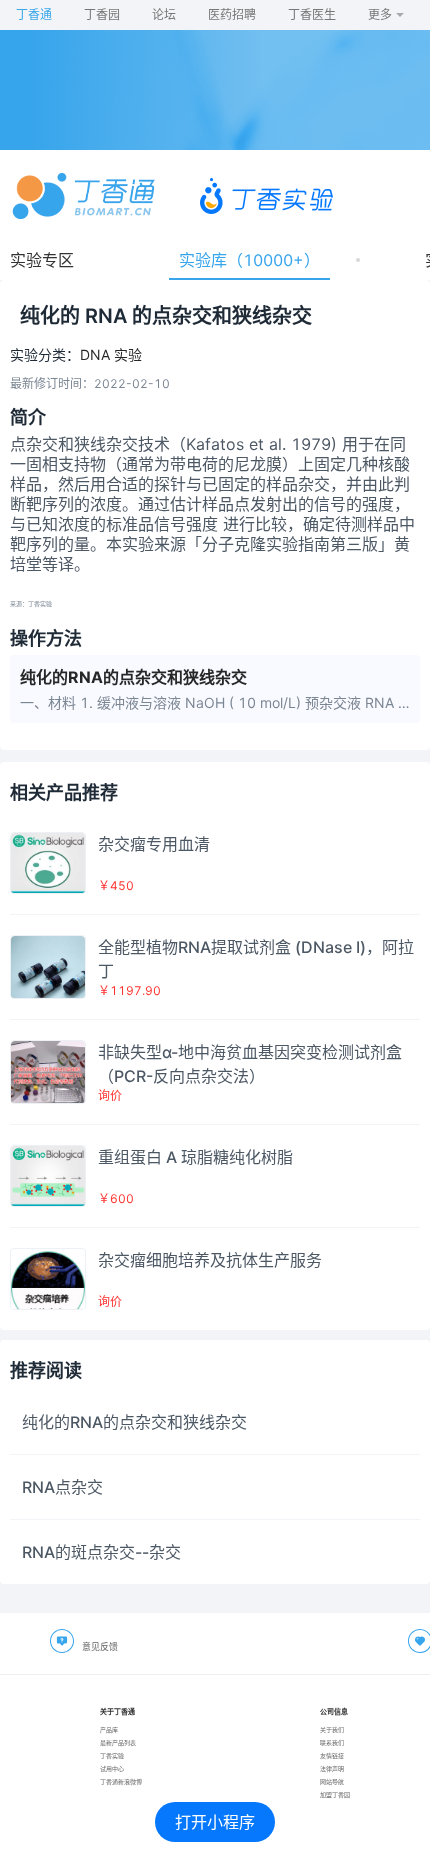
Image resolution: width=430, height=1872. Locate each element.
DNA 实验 (111, 355)
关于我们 (332, 1729)
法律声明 (332, 1768)
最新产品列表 (118, 1742)
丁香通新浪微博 (121, 1781)
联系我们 (332, 1742)
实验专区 (42, 260)
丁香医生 (312, 14)
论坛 (164, 14)
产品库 (109, 1729)
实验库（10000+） (249, 260)
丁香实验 (112, 1755)
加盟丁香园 (335, 1794)
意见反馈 (100, 1646)
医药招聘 (232, 14)
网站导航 (332, 1781)
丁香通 (34, 14)
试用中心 (112, 1768)
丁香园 (102, 14)
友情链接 (332, 1755)
